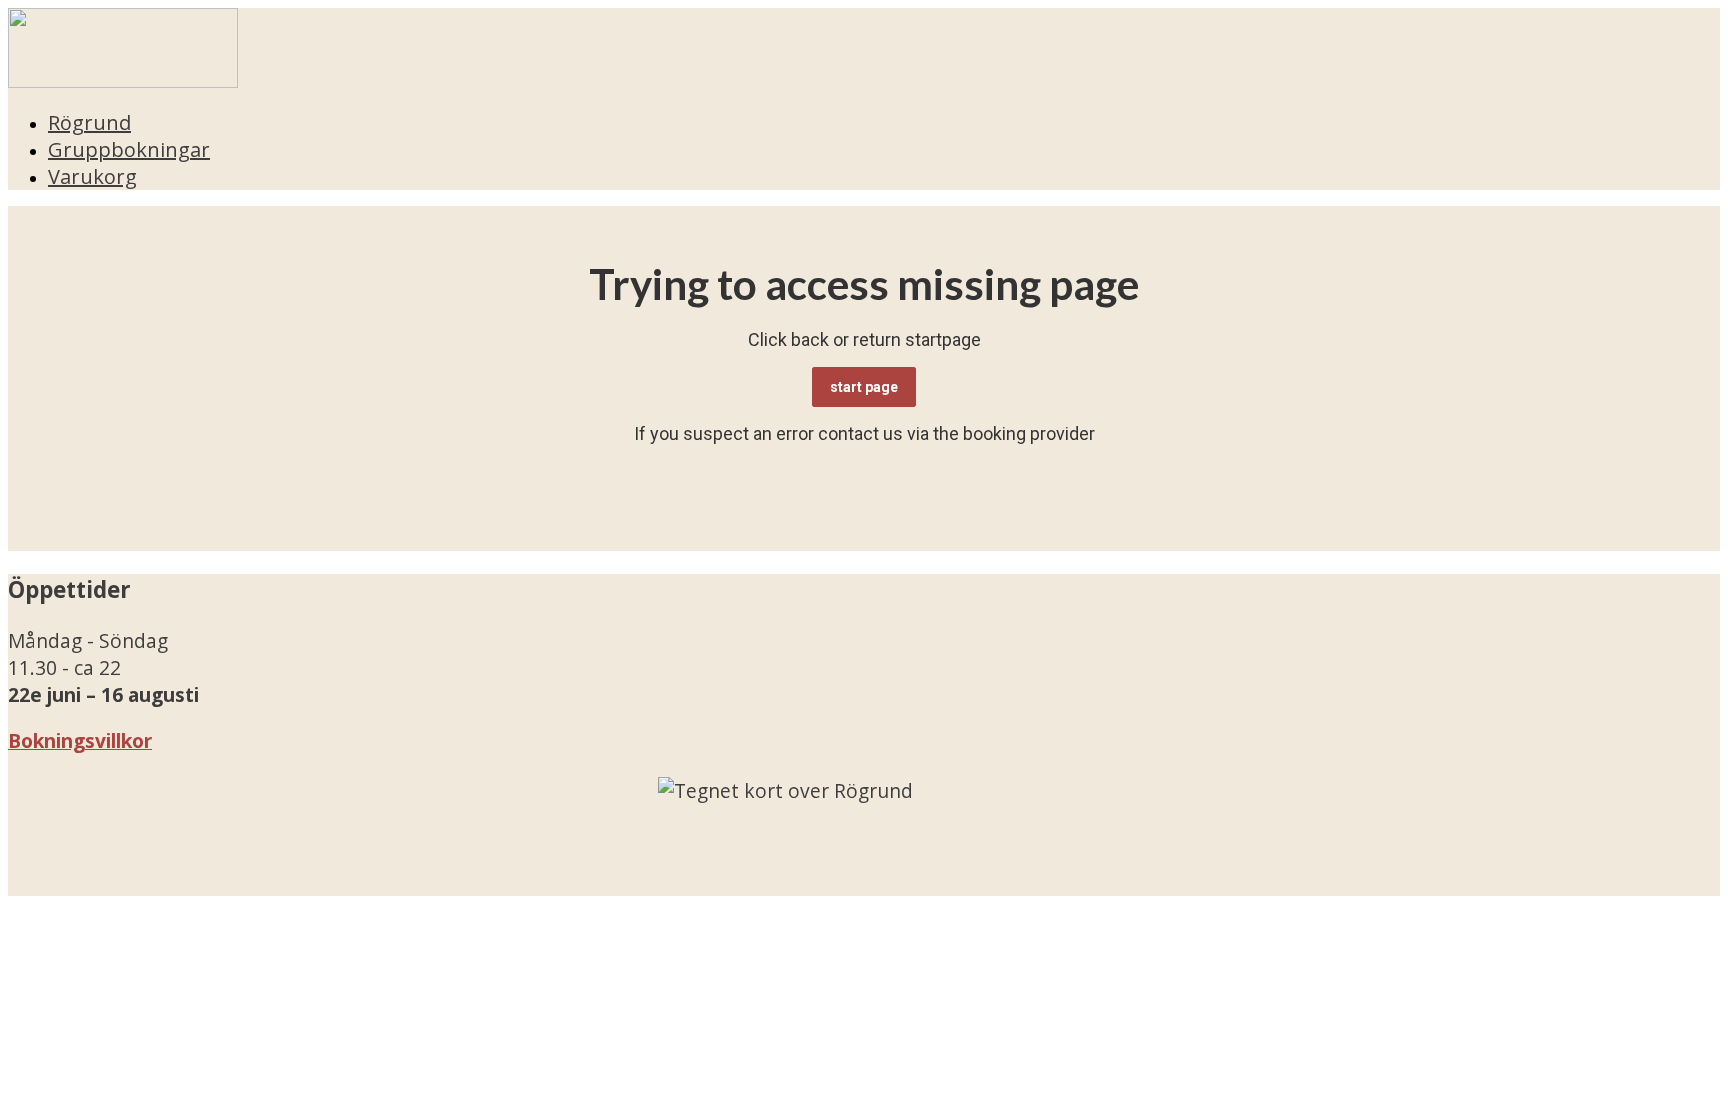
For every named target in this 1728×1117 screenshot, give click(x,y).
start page (864, 387)
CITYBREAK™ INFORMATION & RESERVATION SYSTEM (738, 882)
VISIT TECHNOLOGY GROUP (156, 882)
